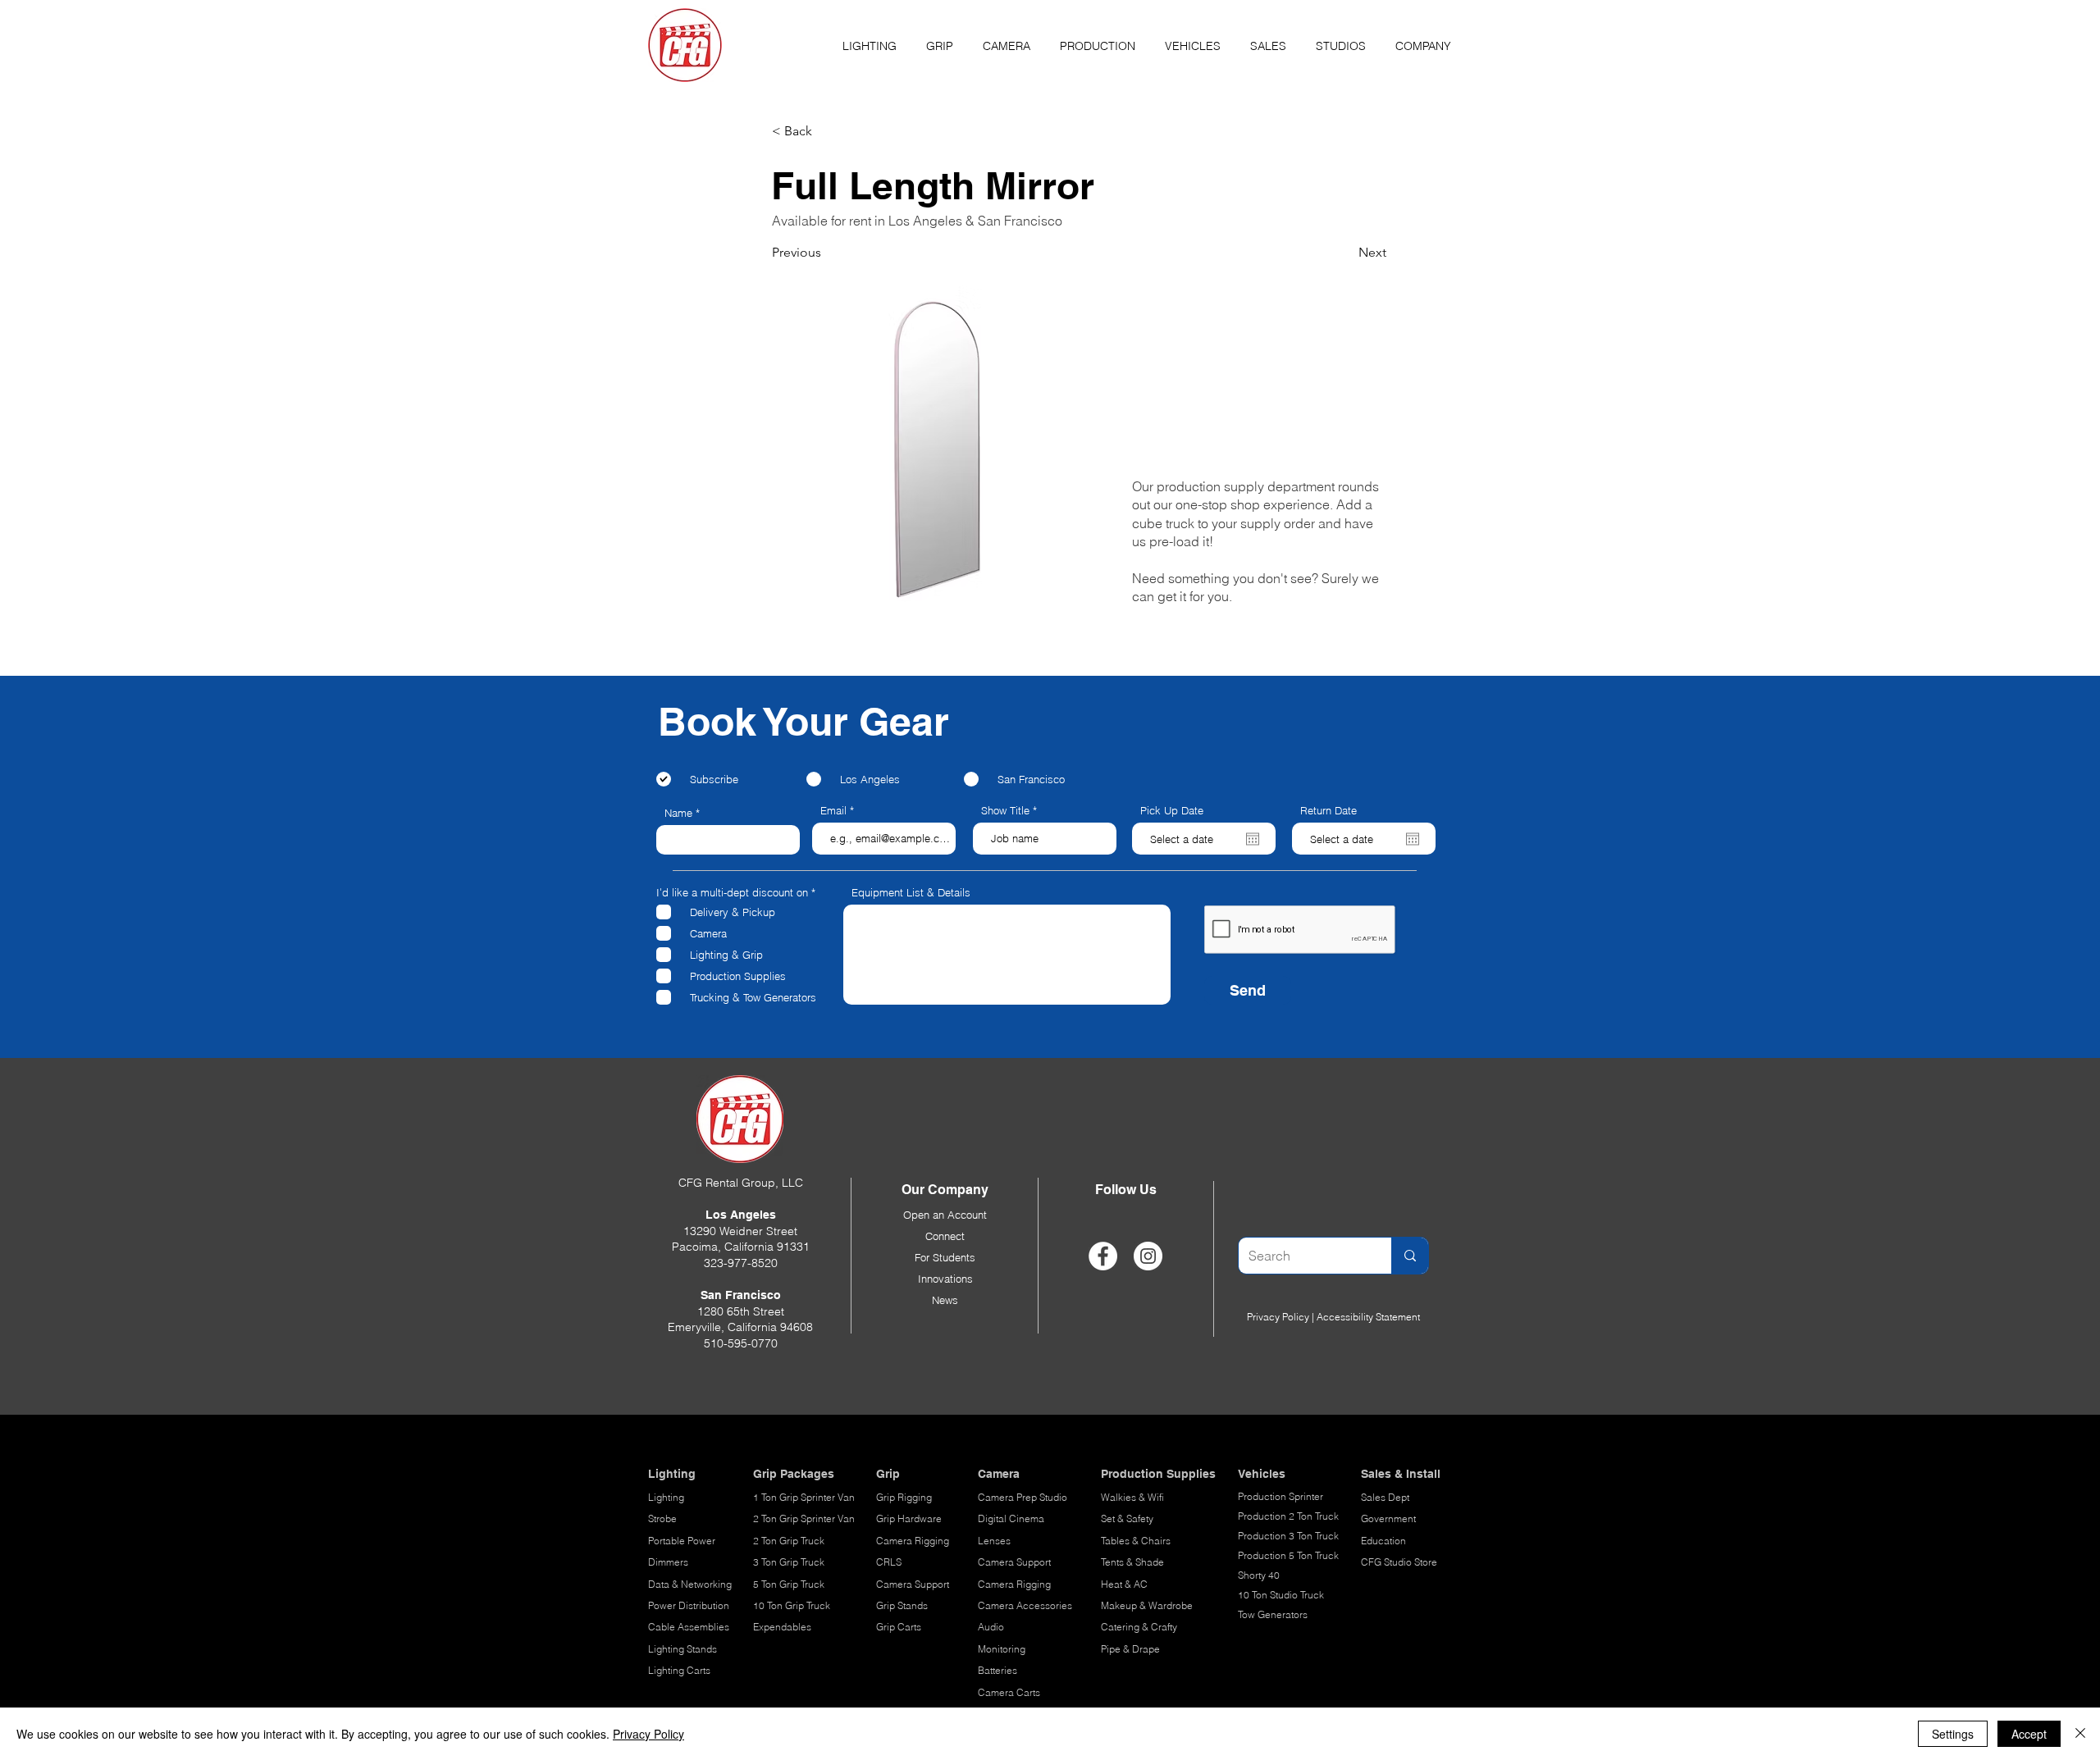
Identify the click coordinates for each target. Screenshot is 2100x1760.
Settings (1953, 1734)
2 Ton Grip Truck (789, 1541)
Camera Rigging (913, 1541)
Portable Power (682, 1541)
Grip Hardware (909, 1518)
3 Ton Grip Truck (789, 1562)
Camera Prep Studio (1023, 1497)
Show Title (1005, 811)
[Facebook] (1103, 1256)
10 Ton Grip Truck (792, 1605)
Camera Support (913, 1584)
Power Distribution (689, 1605)
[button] (870, 39)
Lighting (666, 1497)
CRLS (889, 1562)
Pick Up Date (1172, 811)
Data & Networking (690, 1584)
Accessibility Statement (1368, 1317)
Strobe (662, 1518)
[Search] (1410, 1256)
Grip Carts (899, 1627)
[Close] (2080, 1734)
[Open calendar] (1253, 839)
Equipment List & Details (911, 893)
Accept (2029, 1734)
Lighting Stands (682, 1649)
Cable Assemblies (689, 1627)
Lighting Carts (679, 1670)
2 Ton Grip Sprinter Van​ (804, 1518)
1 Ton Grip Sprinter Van (804, 1497)
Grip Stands (902, 1605)
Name (678, 813)
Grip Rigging (904, 1497)
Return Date (1328, 811)
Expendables (782, 1627)
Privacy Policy (1278, 1317)
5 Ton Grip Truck (789, 1584)
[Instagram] (1148, 1256)
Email (833, 811)
